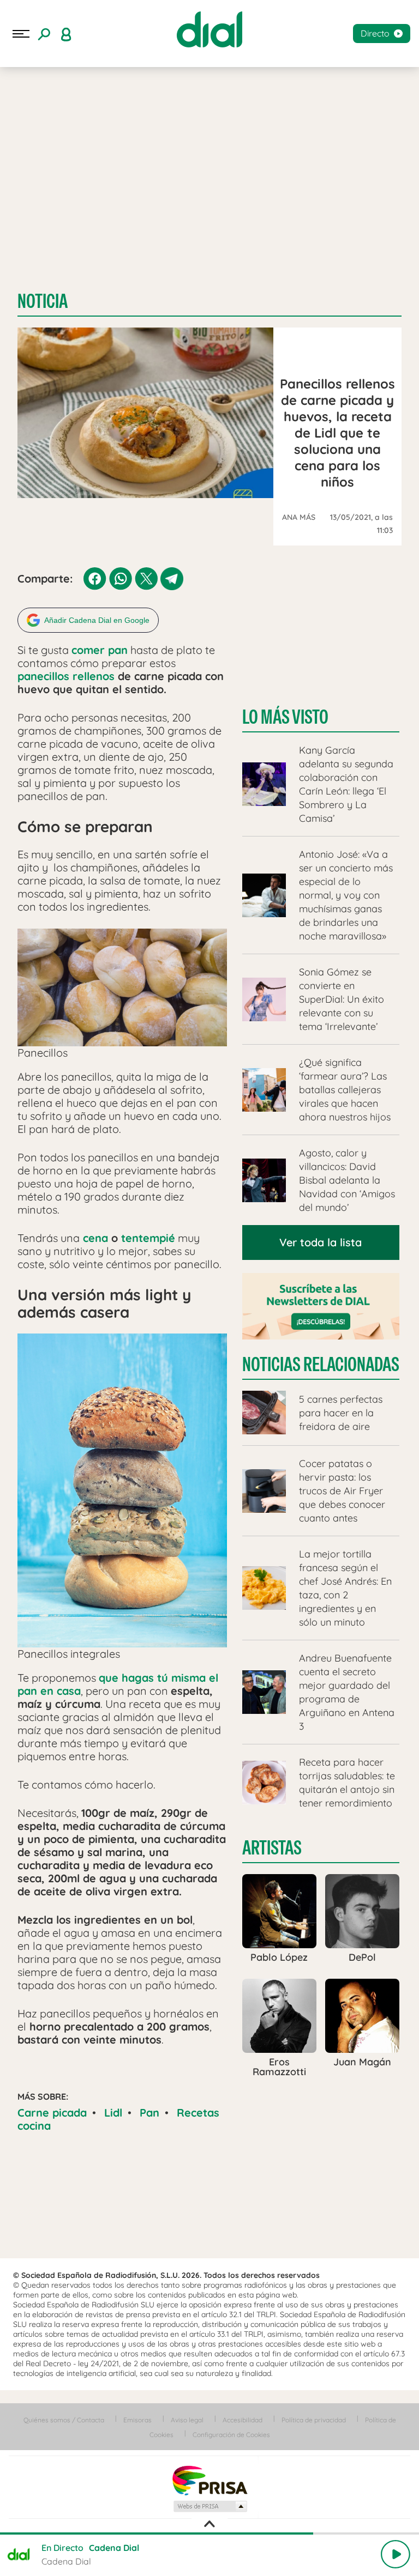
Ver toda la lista (321, 1242)
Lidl (113, 2113)
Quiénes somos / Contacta (64, 2420)
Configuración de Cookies (231, 2435)
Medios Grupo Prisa (210, 2506)
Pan (149, 2113)
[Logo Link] (209, 29)
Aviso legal (187, 2420)
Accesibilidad (243, 2420)
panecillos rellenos (66, 676)
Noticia (43, 301)
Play (396, 2554)
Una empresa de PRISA (209, 2480)
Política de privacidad (314, 2420)
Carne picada (52, 2113)
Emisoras (137, 2420)
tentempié (148, 1238)
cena (94, 1238)
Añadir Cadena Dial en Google (97, 620)
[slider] (209, 2533)
